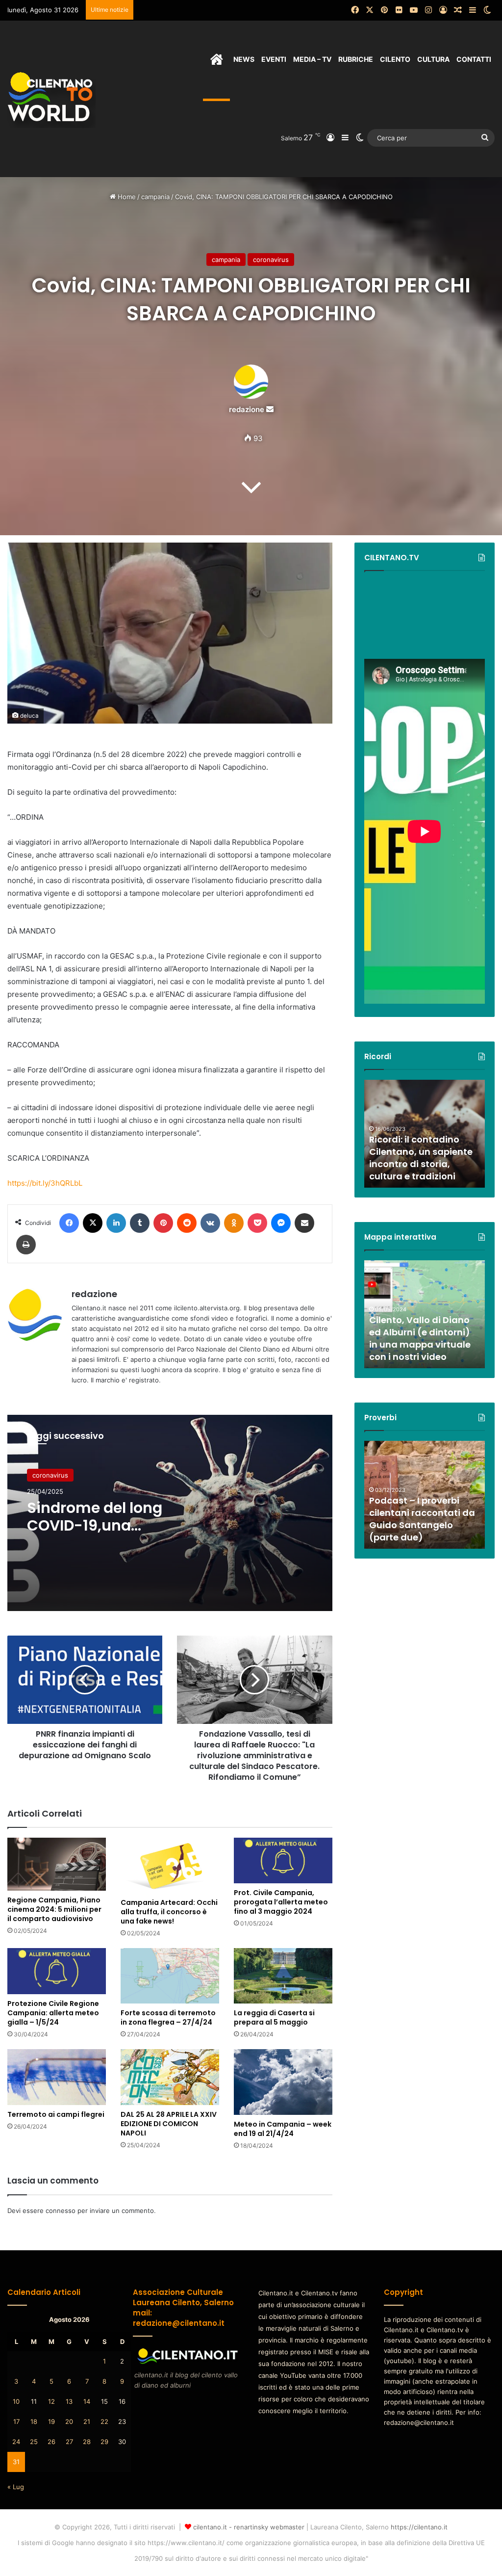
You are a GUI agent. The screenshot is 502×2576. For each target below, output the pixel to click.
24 (16, 2442)
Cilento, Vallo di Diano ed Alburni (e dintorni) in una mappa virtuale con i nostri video (420, 1339)
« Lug (16, 2487)
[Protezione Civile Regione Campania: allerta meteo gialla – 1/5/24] (57, 1971)
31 (16, 2462)
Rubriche (356, 59)
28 (87, 2442)
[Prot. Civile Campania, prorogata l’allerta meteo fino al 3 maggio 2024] (283, 1860)
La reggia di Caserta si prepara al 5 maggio (274, 2017)
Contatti (474, 59)
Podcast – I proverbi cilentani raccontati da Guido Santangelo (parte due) (422, 1519)
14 (87, 2401)
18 (34, 2421)
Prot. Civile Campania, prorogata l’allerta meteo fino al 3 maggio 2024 (281, 1902)
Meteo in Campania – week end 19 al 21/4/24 (283, 2129)
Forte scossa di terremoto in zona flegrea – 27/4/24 (168, 2017)
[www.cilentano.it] (51, 99)
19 (51, 2421)
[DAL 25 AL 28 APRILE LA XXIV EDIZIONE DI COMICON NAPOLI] (170, 2077)
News (244, 59)
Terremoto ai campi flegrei (56, 2114)
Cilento (395, 59)
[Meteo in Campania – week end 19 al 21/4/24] (283, 2082)
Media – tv (312, 59)
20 (69, 2421)
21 (87, 2421)
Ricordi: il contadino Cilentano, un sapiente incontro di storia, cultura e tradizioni (421, 1158)
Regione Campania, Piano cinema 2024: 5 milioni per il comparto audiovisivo (54, 1909)
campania (155, 197)
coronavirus (271, 260)
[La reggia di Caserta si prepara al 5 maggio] (283, 1976)
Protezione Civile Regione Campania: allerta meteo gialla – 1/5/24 (53, 2013)
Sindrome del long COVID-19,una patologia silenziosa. (103, 1525)
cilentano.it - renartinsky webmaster (249, 2527)
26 (51, 2442)
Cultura (433, 59)
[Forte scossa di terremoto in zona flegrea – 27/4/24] (170, 1976)
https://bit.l (26, 1183)
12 (51, 2401)
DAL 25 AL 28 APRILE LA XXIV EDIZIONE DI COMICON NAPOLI (169, 2124)
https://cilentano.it (419, 2527)
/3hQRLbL (65, 1183)
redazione (247, 409)
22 (104, 2421)
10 (16, 2401)
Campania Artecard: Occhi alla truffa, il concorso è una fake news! (169, 1912)
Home (126, 197)
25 (34, 2442)
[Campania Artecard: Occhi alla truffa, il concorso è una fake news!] (170, 1865)
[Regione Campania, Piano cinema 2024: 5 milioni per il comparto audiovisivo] (57, 1864)
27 (69, 2442)
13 (69, 2401)
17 (16, 2421)
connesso (61, 2211)
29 (104, 2442)
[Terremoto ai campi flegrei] (57, 2077)
